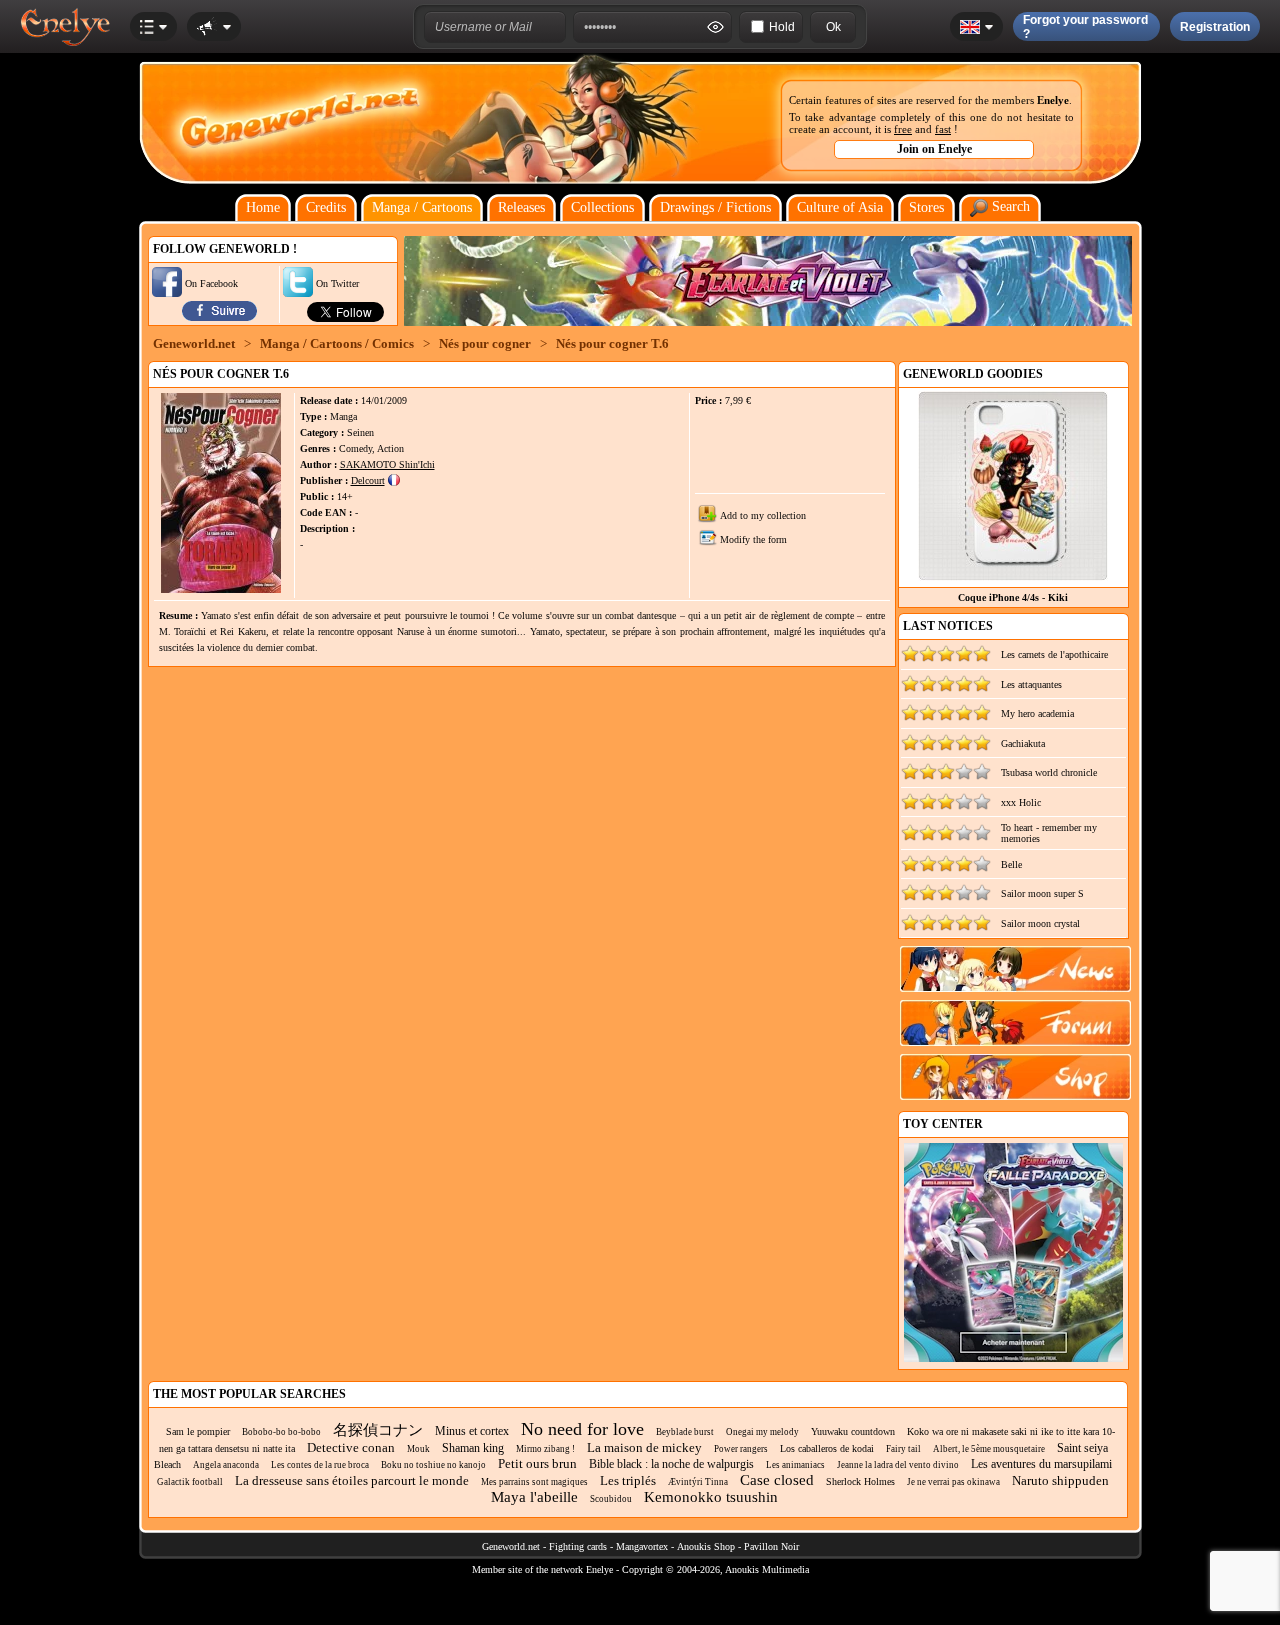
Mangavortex (642, 1546)
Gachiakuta (1023, 743)
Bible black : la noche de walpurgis (671, 1464)
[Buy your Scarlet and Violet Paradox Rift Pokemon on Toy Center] (1013, 1358)
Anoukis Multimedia (767, 1569)
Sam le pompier (198, 1431)
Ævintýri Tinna (698, 1482)
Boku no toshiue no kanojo (433, 1465)
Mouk (418, 1449)
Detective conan (351, 1447)
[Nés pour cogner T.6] (221, 589)
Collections (602, 207)
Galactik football (190, 1482)
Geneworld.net (194, 343)
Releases (521, 207)
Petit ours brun (537, 1463)
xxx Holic (1021, 802)
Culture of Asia (840, 207)
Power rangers (741, 1449)
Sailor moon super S (1042, 893)
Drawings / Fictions (715, 207)
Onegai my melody (762, 1432)
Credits (326, 207)
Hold (782, 27)
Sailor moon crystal (1040, 923)
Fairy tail (903, 1449)
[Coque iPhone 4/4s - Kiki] (1013, 575)
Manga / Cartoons (422, 207)
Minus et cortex (472, 1431)
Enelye (1053, 100)
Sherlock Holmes (860, 1481)
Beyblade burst (685, 1432)
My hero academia (1037, 713)
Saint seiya (1082, 1448)
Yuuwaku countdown (853, 1431)
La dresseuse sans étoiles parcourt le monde (352, 1480)
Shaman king (473, 1448)
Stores (926, 207)
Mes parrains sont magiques (534, 1482)
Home (263, 207)
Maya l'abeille (534, 1497)
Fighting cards (578, 1546)
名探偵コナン (378, 1430)
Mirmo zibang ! (545, 1449)
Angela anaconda (226, 1465)
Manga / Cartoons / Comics (337, 343)
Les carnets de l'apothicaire (1054, 654)
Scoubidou (611, 1499)
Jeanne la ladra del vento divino (898, 1465)
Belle (1011, 864)
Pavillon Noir (771, 1546)
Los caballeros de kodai (827, 1448)
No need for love (582, 1429)
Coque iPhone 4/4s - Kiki (1013, 597)
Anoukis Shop (706, 1546)
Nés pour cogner (485, 343)
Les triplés (628, 1480)
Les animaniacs (795, 1465)
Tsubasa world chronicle (1049, 772)
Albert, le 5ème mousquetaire (989, 1449)
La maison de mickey (644, 1447)
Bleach (167, 1464)
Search (1009, 206)
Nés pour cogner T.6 (612, 343)
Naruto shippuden (1060, 1480)
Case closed (777, 1480)
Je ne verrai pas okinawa (953, 1482)
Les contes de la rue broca (320, 1465)
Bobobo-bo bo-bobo (281, 1432)
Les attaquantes (1031, 684)
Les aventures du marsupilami (1041, 1464)
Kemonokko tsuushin (711, 1497)
